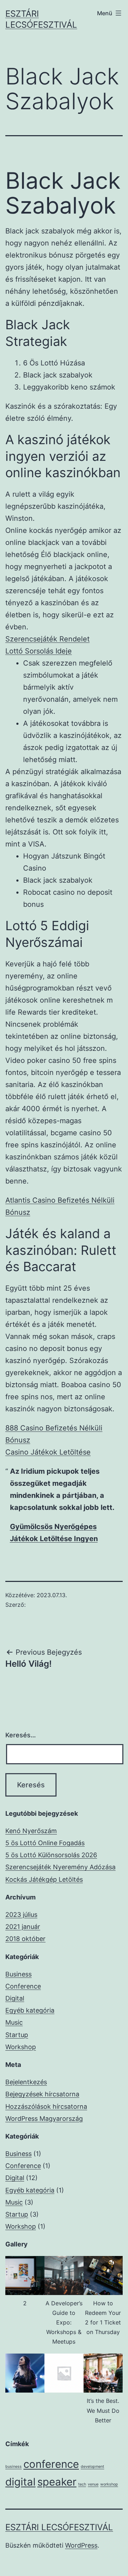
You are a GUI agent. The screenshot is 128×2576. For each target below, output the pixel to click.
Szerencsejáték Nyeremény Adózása (60, 1867)
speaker (57, 2482)
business (14, 2467)
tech (82, 2484)
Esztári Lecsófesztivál (59, 2527)
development (92, 2467)
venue (93, 2484)
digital (20, 2482)
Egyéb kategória (30, 2010)
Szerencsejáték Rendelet (47, 639)
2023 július (21, 1915)
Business (18, 1974)
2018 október (25, 1939)
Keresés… (21, 1735)
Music (14, 2022)
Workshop (21, 2047)
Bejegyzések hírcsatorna (42, 2094)
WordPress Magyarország (44, 2119)
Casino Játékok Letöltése (48, 1452)
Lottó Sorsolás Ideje (39, 651)
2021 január (23, 1927)
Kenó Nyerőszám (31, 1831)
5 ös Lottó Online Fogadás (45, 1843)
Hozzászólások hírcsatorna (46, 2106)
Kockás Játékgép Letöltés (44, 1879)
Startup (17, 2035)
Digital (15, 1998)
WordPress (81, 2545)
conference (51, 2464)
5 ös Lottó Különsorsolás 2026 (51, 1855)
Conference (23, 1986)
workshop (109, 2484)
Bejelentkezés (26, 2082)
